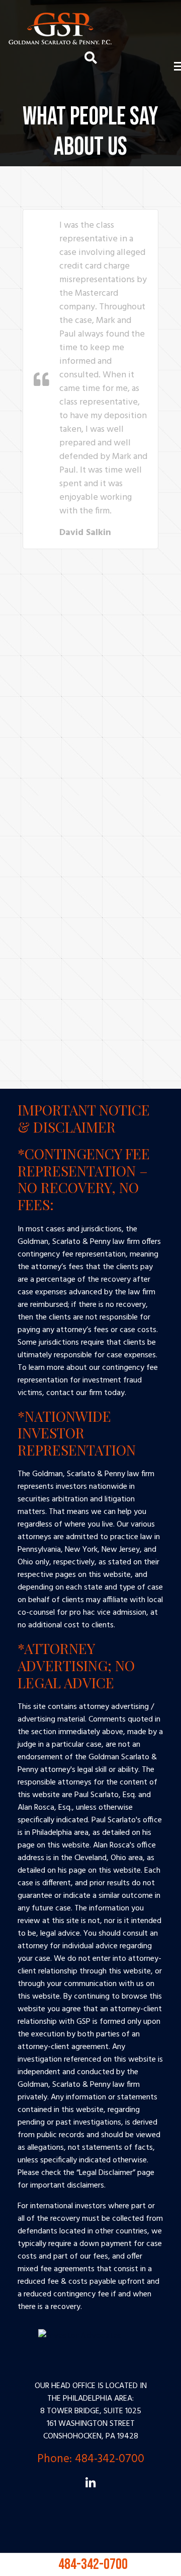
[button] (13, 434)
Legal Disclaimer (106, 2173)
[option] (90, 379)
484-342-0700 (90, 2559)
